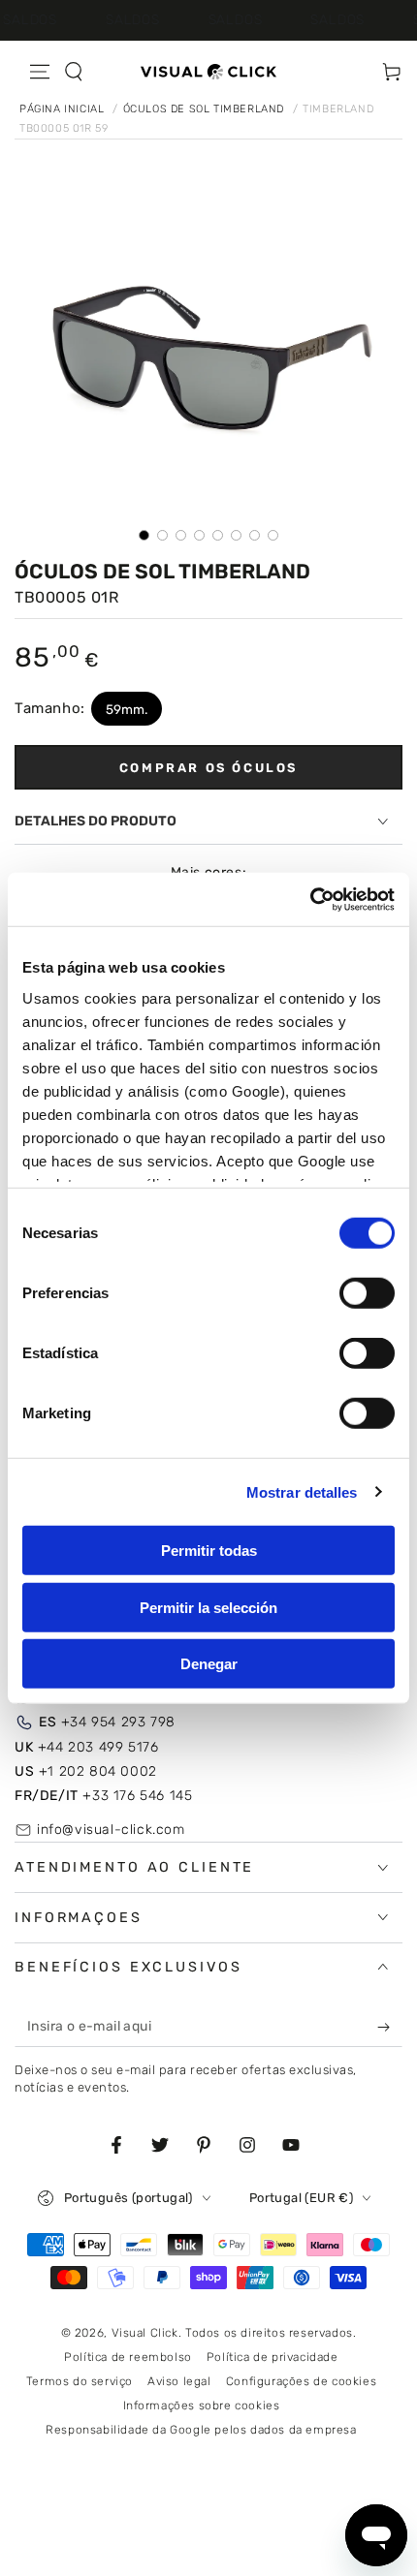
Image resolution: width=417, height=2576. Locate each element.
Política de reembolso (128, 2357)
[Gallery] (208, 366)
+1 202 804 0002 (86, 1771)
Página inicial (64, 109)
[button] (74, 72)
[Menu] (40, 72)
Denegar (209, 1664)
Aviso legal (179, 2381)
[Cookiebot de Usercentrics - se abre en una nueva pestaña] (310, 899)
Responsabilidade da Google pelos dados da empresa (201, 2430)
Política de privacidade (273, 2357)
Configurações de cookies (301, 2381)
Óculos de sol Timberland (206, 109)
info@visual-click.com (111, 1830)
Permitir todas (209, 1551)
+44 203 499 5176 (86, 1747)
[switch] (367, 1293)
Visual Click (145, 2333)
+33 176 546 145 (103, 1796)
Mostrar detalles (302, 1491)
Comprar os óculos (208, 768)
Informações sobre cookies (202, 2405)
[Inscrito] (388, 2028)
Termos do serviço (80, 2381)
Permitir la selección (208, 1607)
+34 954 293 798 (107, 1722)
